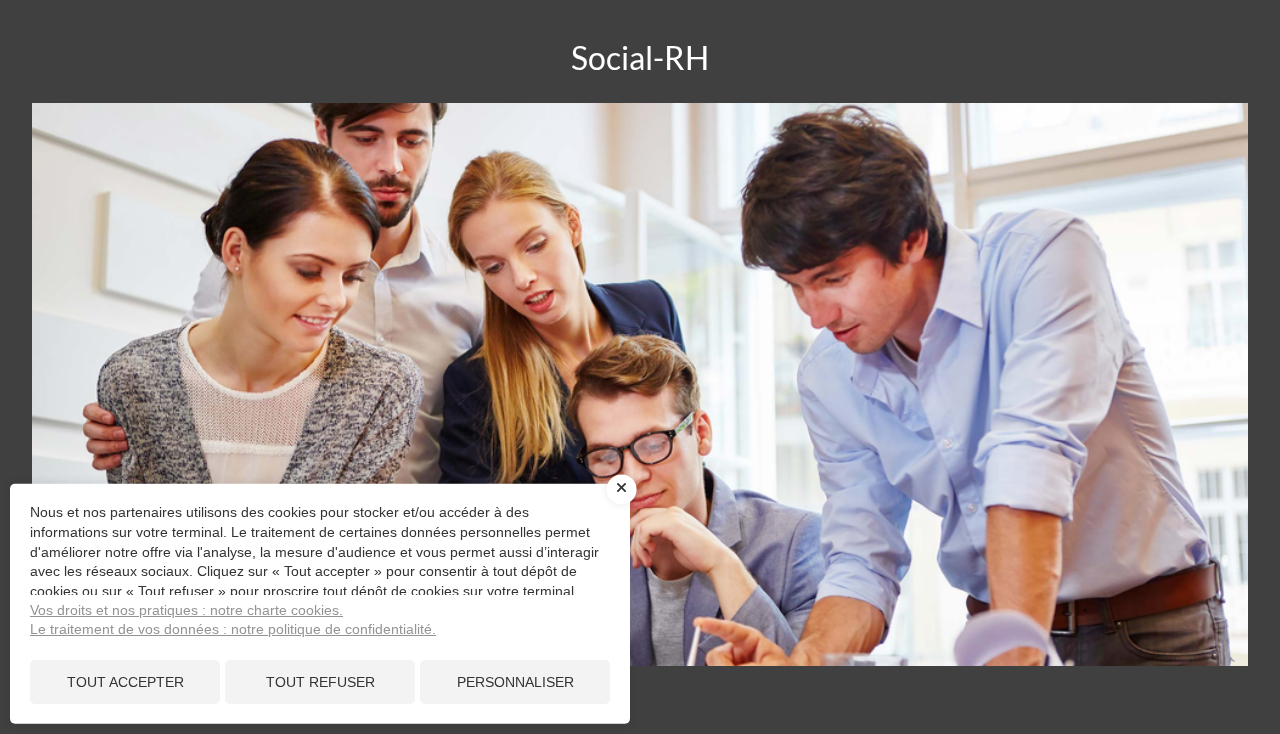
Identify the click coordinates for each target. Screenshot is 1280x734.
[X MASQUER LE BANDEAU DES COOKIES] (622, 490)
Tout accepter (125, 682)
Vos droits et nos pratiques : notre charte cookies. (186, 610)
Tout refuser (320, 682)
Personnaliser (515, 682)
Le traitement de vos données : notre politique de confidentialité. (233, 629)
